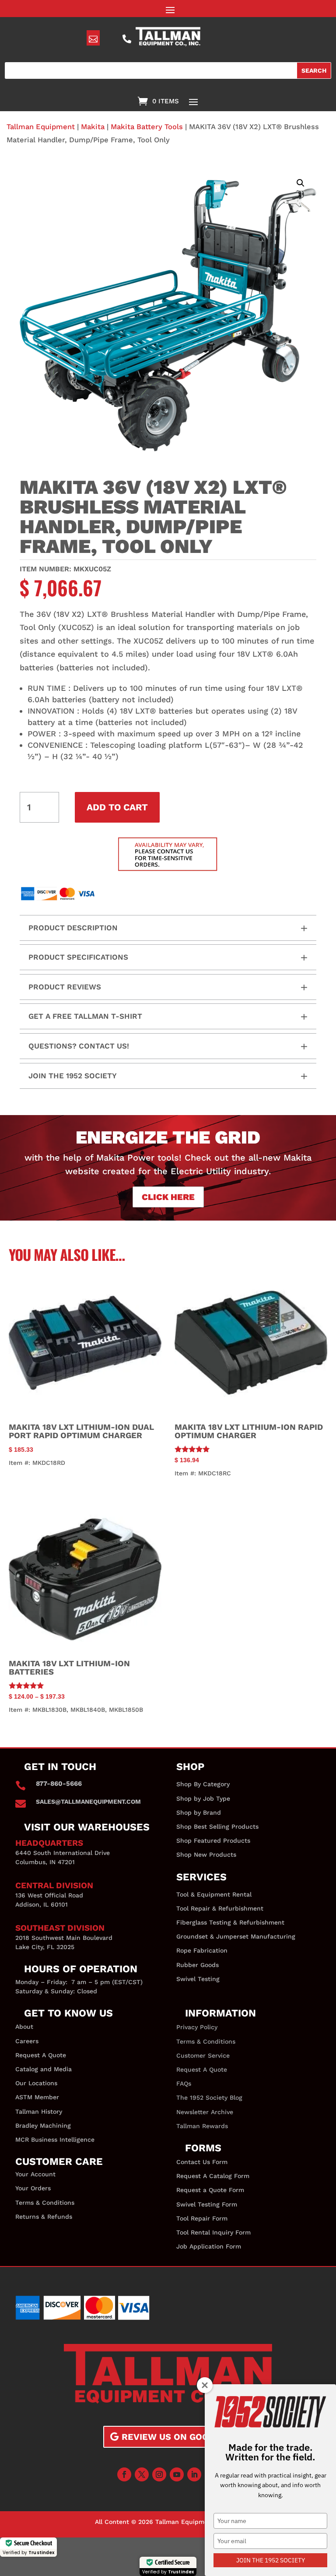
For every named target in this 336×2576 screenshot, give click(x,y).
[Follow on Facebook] (124, 2474)
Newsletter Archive (205, 2112)
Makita (93, 127)
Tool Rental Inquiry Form (213, 2232)
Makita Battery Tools (147, 127)
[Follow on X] (142, 2474)
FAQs (184, 2083)
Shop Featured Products (213, 1841)
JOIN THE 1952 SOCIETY (271, 2560)
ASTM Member (37, 2097)
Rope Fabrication (202, 1950)
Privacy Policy (197, 2027)
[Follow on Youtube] (177, 2474)
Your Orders (33, 2188)
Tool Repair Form (202, 2218)
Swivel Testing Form (207, 2204)
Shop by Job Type (203, 1798)
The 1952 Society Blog (209, 2097)
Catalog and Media (44, 2069)
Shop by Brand (199, 1812)
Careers (27, 2041)
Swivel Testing (198, 1979)
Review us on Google (174, 2437)
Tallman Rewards (202, 2126)
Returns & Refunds (44, 2217)
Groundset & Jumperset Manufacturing (236, 1936)
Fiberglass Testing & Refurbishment (230, 1922)
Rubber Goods (198, 1965)
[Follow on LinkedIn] (194, 2474)
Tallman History (39, 2111)
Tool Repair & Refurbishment (220, 1908)
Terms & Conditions (45, 2203)
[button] (301, 183)
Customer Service (203, 2055)
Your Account (35, 2174)
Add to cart (117, 807)
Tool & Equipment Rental (214, 1894)
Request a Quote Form (210, 2190)
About (24, 2027)
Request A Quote (41, 2055)
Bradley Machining (43, 2126)
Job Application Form (209, 2246)
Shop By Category (203, 1784)
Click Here (168, 1197)
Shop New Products (206, 1855)
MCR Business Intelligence (55, 2140)
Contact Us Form (202, 2162)
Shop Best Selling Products (217, 1826)
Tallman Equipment (41, 127)
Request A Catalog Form (213, 2176)
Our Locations (36, 2083)
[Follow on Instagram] (159, 2474)
